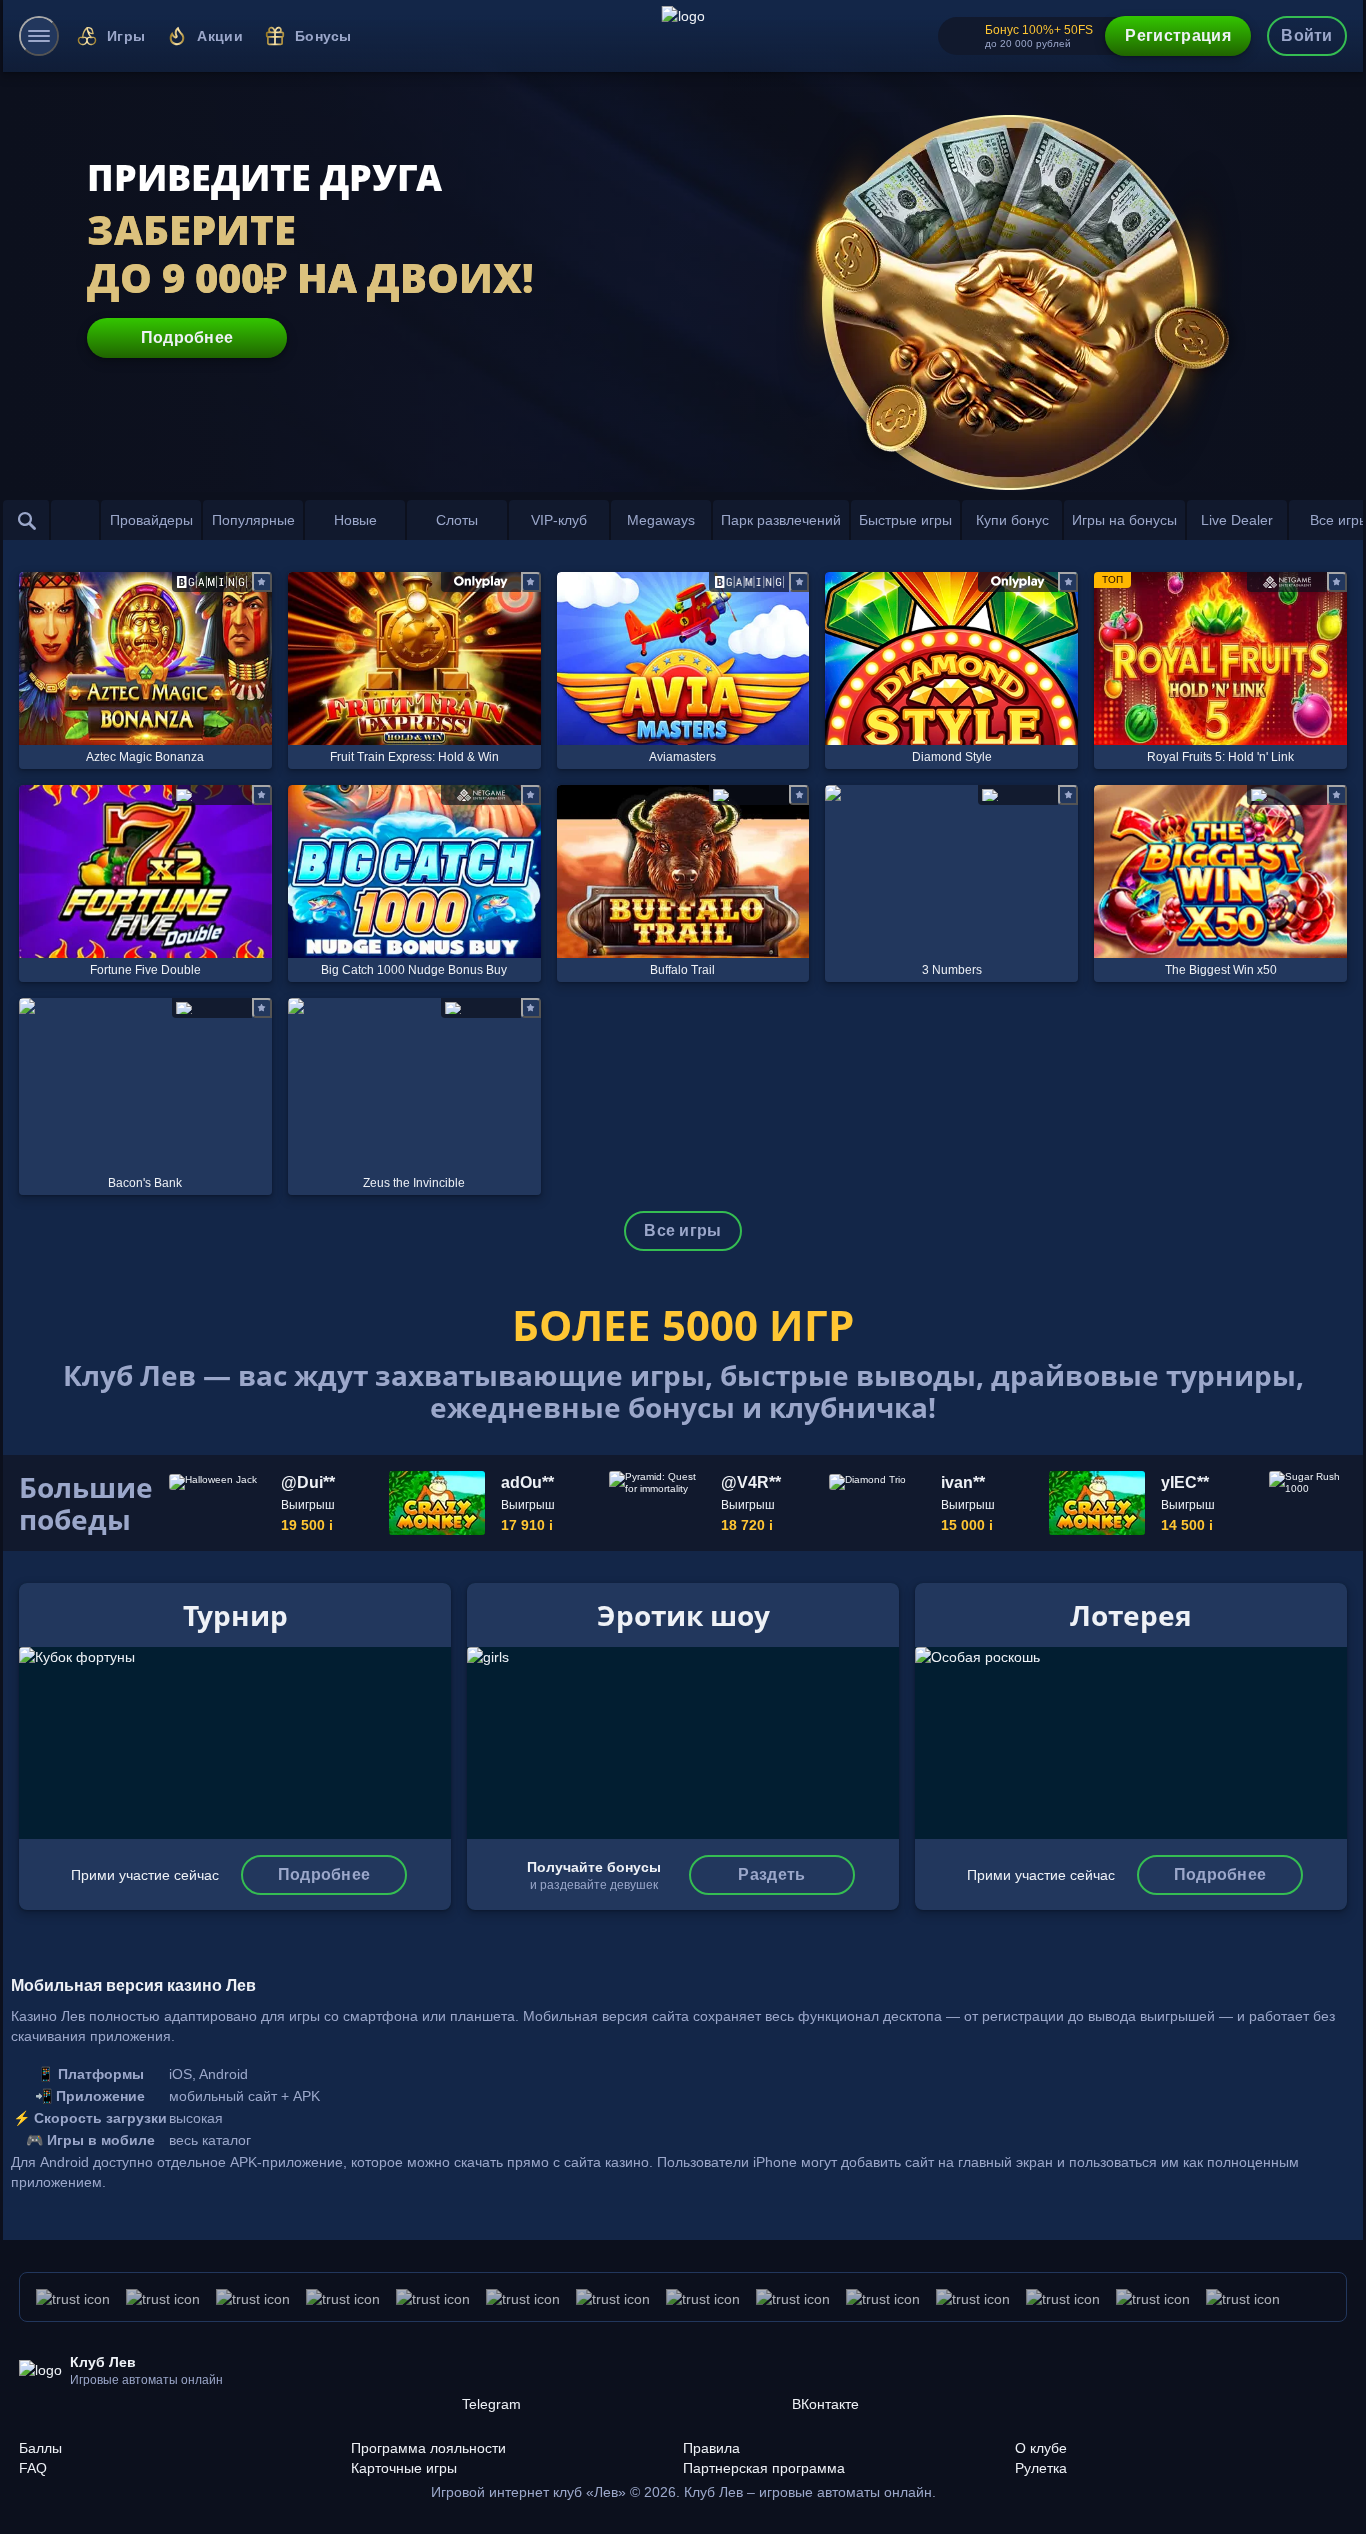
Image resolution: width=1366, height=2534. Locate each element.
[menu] (39, 36)
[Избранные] (75, 520)
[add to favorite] (262, 582)
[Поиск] (27, 520)
